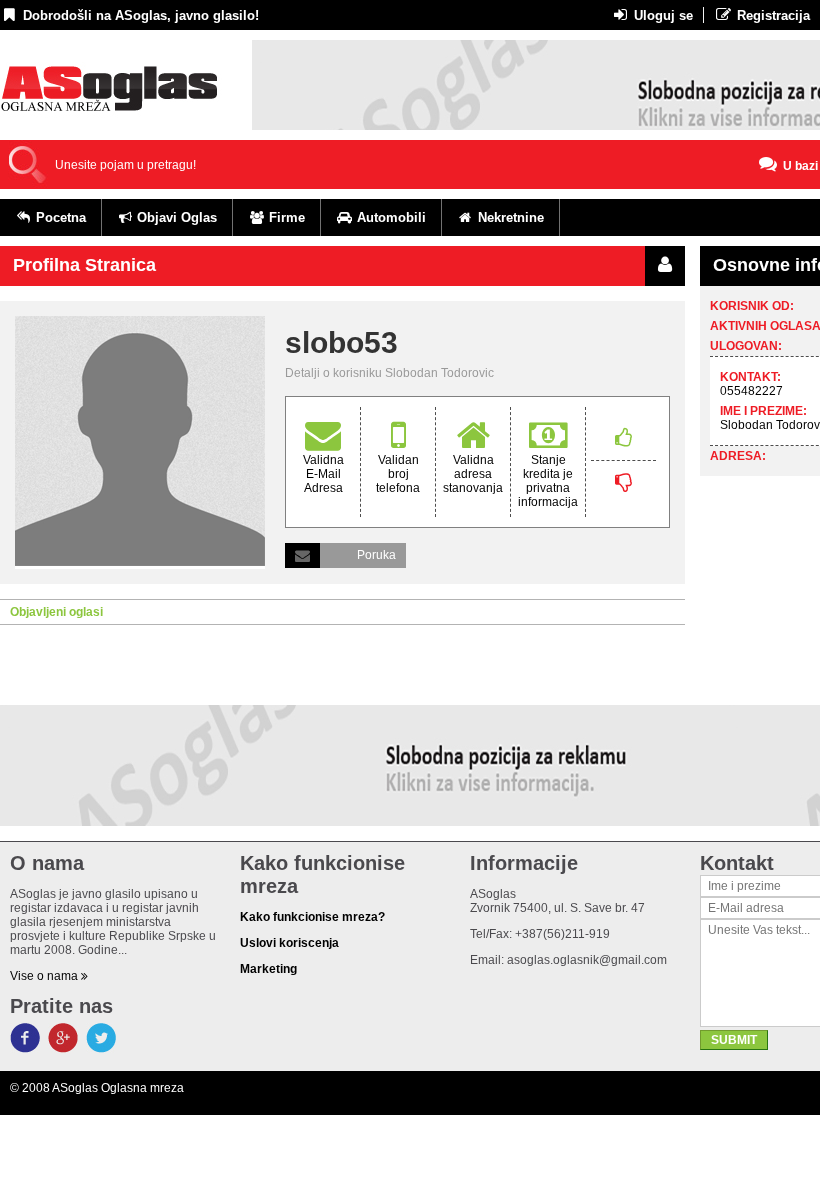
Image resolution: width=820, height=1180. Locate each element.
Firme (285, 217)
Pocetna (59, 217)
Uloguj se (661, 15)
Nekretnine (509, 217)
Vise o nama (45, 976)
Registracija (771, 15)
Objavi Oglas (175, 217)
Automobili (389, 217)
